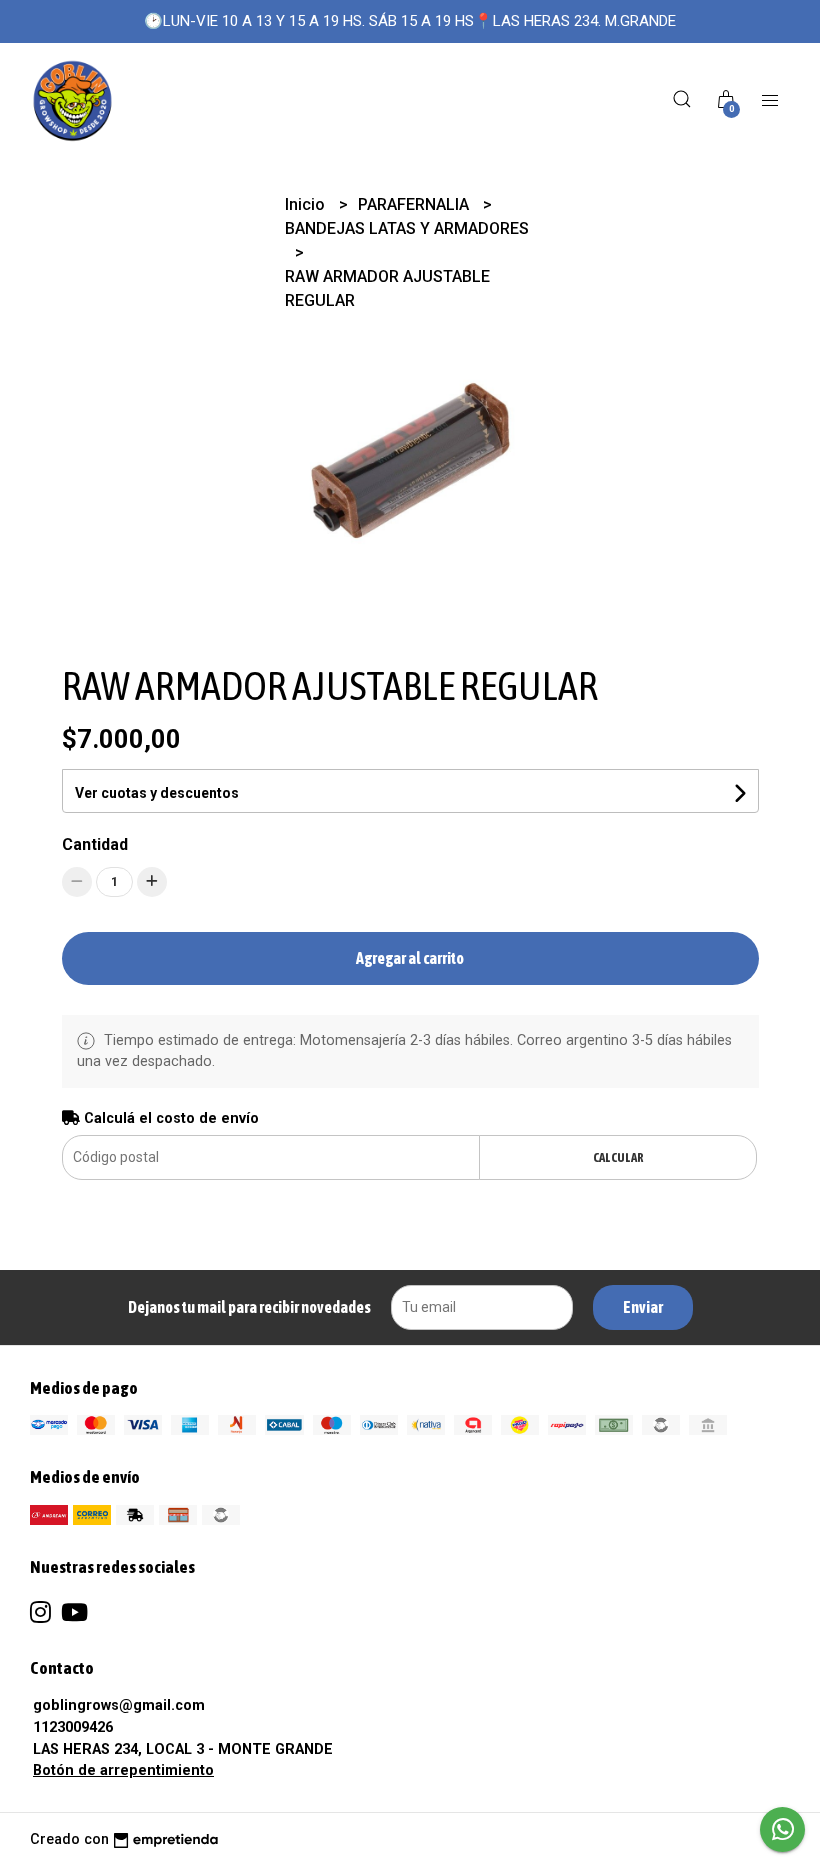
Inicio (307, 204)
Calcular (618, 1157)
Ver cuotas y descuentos (157, 793)
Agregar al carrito (410, 958)
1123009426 (73, 1727)
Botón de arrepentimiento (123, 1770)
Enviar (643, 1307)
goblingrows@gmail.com (119, 1705)
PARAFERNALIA (415, 204)
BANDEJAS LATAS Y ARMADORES (407, 228)
